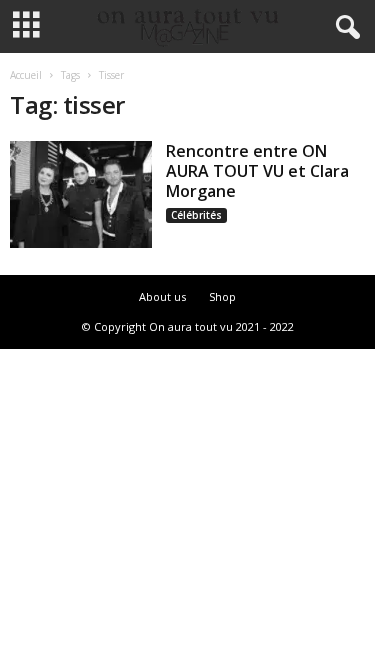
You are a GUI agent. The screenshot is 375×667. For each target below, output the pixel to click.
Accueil (26, 75)
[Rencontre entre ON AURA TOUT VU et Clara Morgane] (81, 194)
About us (162, 296)
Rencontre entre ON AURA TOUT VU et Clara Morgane (257, 171)
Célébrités (196, 215)
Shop (222, 296)
